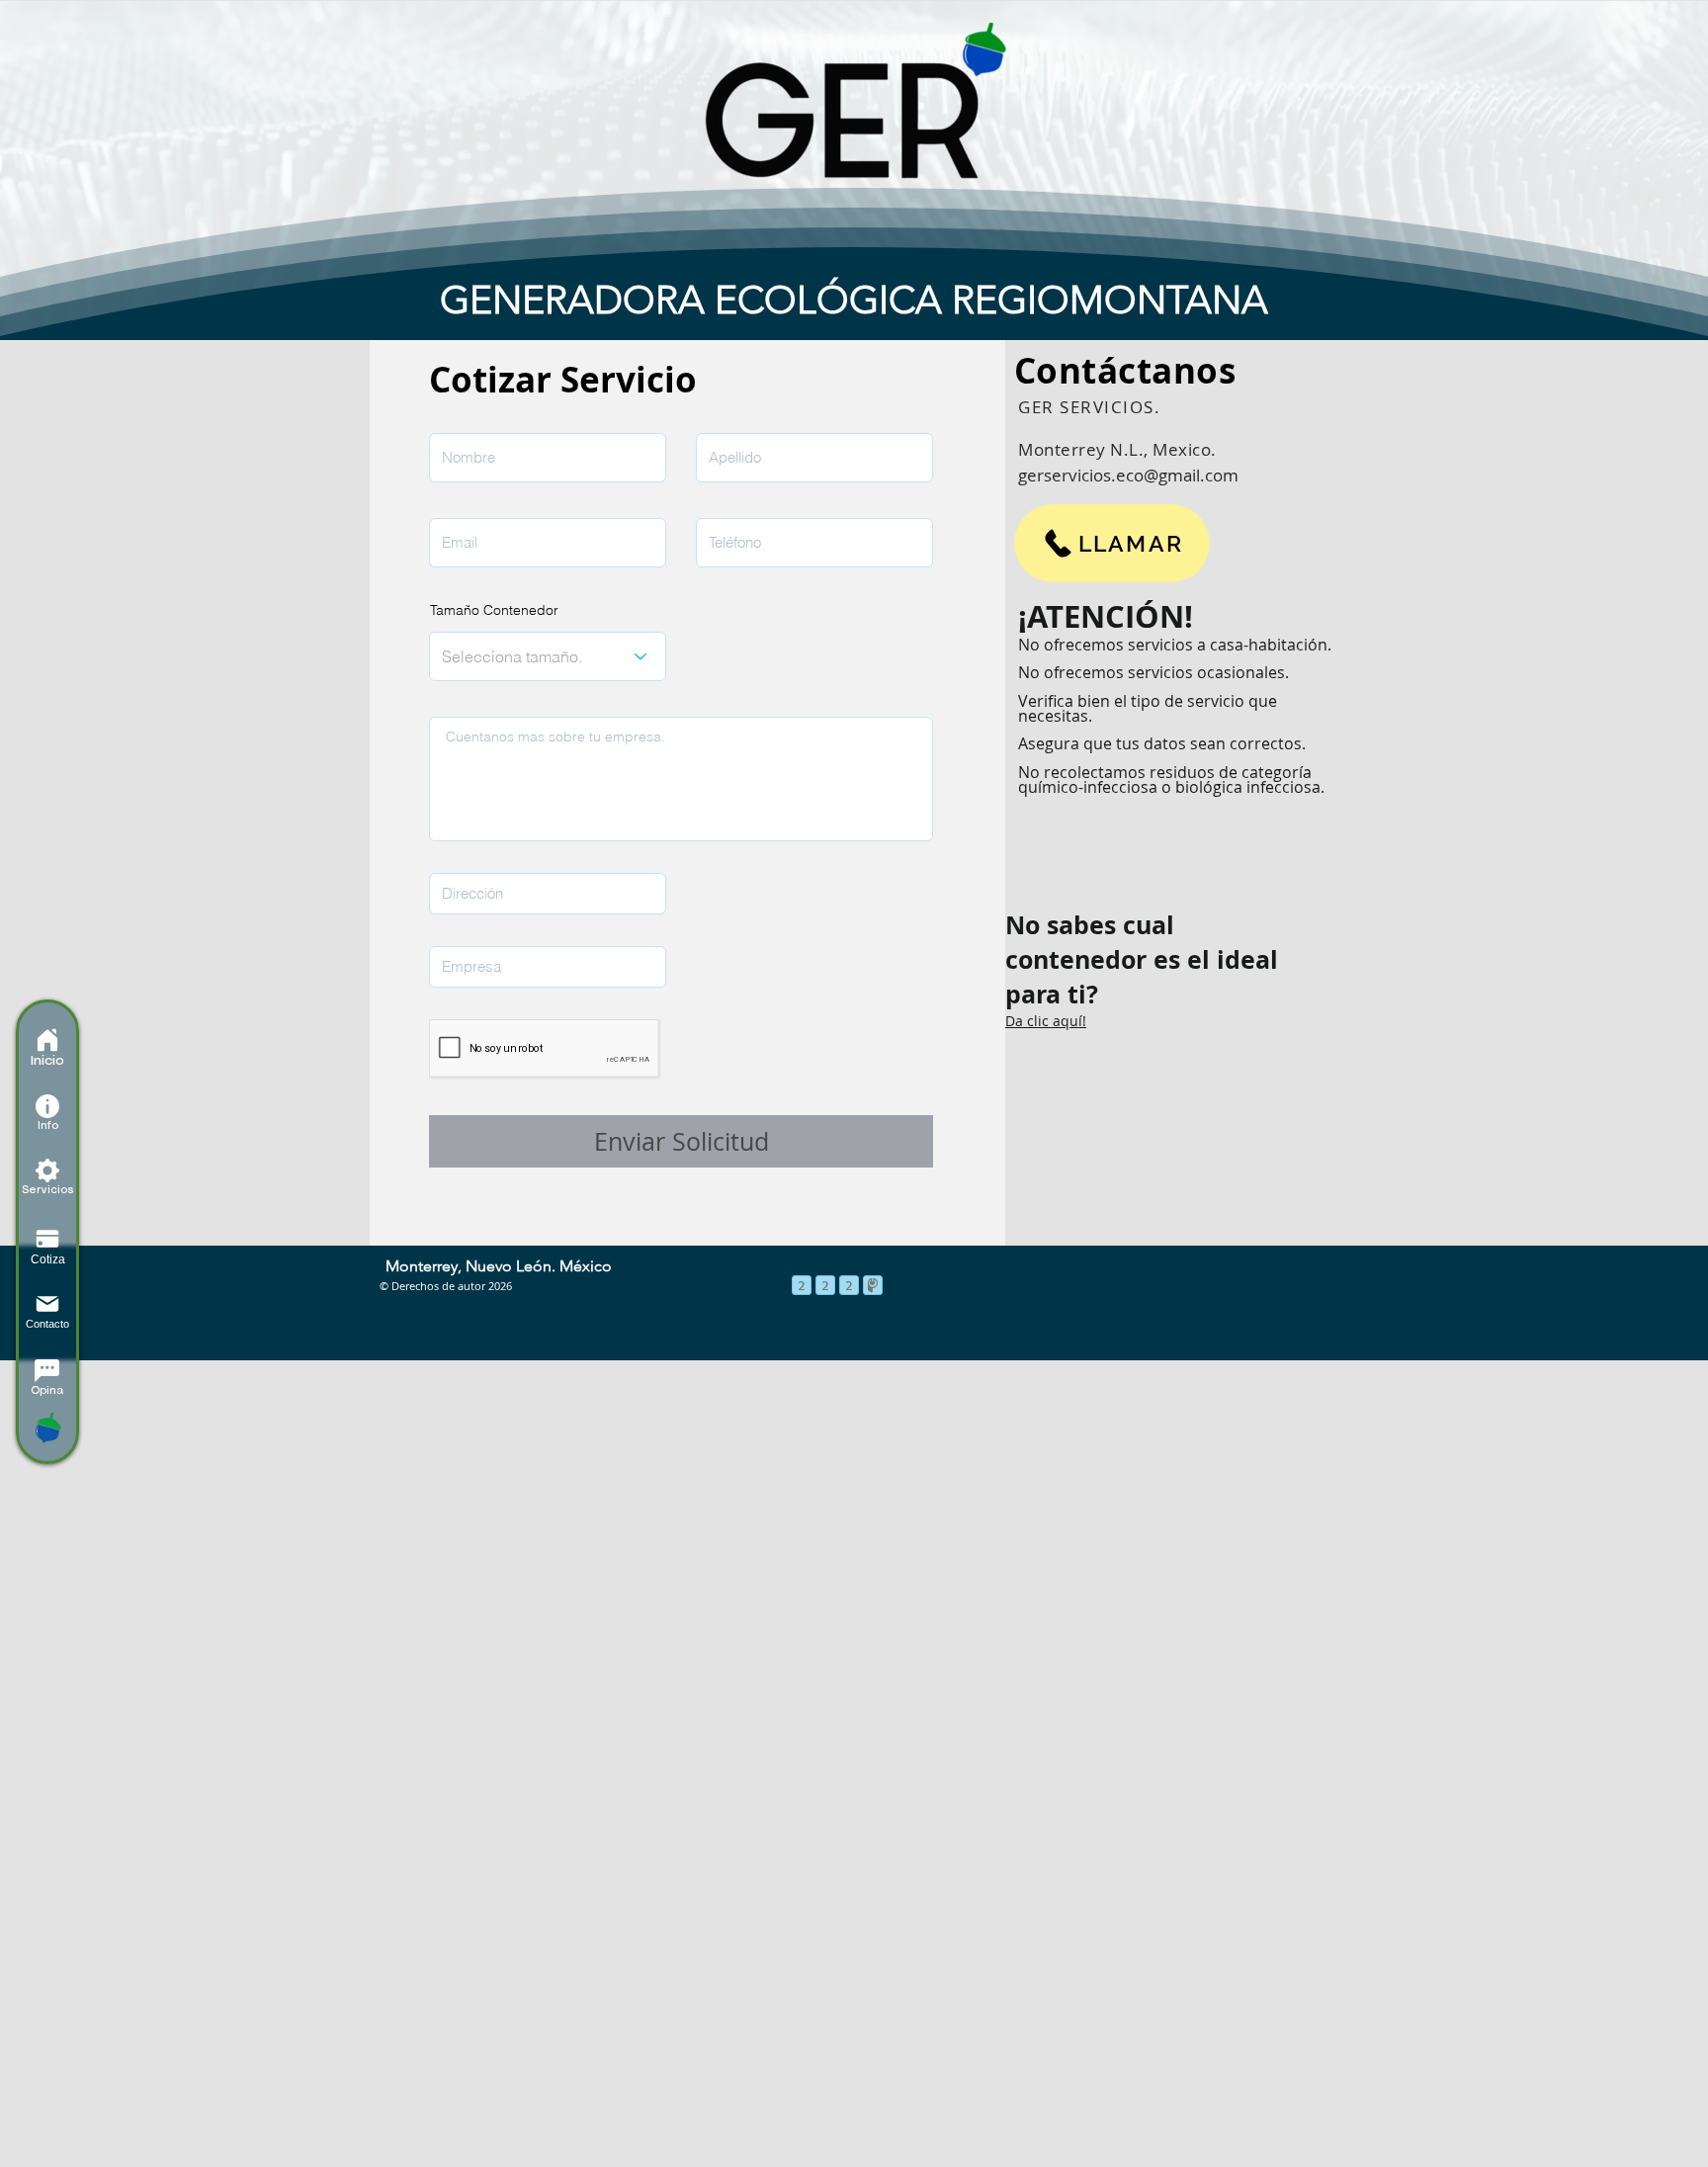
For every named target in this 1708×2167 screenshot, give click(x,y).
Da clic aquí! (1046, 1021)
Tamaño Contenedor (494, 610)
